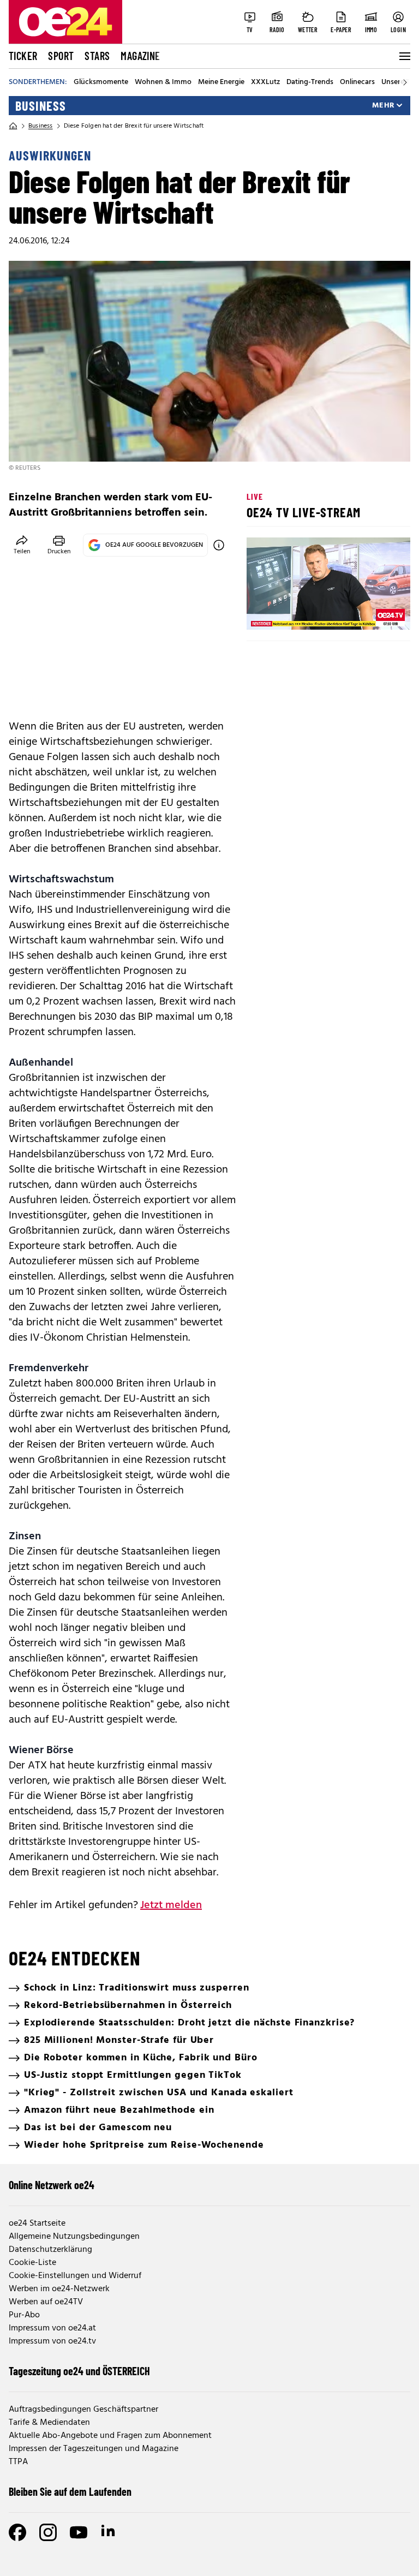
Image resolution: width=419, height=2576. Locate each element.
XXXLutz (265, 82)
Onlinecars (357, 82)
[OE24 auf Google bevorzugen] (219, 545)
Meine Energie (221, 82)
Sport (61, 56)
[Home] (13, 126)
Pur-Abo (24, 2315)
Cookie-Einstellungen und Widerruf (75, 2276)
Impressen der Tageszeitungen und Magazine (94, 2449)
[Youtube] (79, 2532)
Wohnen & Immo (163, 82)
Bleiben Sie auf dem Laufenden (70, 2491)
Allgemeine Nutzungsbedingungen (74, 2237)
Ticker (23, 56)
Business (41, 106)
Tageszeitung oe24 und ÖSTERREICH (79, 2371)
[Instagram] (48, 2532)
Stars (97, 56)
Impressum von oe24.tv (52, 2341)
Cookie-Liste (32, 2263)
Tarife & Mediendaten (49, 2423)
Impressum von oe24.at (52, 2328)
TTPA (18, 2462)
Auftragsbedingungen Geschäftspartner (83, 2410)
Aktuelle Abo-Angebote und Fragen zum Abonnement (110, 2436)
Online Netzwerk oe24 (52, 2185)
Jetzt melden (171, 1905)
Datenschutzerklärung (50, 2250)
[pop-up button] (375, 612)
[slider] (300, 612)
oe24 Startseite (37, 2224)
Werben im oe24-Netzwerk (59, 2289)
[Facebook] (17, 2532)
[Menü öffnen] (404, 56)
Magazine (140, 56)
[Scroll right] (405, 82)
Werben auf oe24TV (46, 2302)
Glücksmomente (101, 82)
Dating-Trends (310, 82)
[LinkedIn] (109, 2532)
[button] (264, 612)
